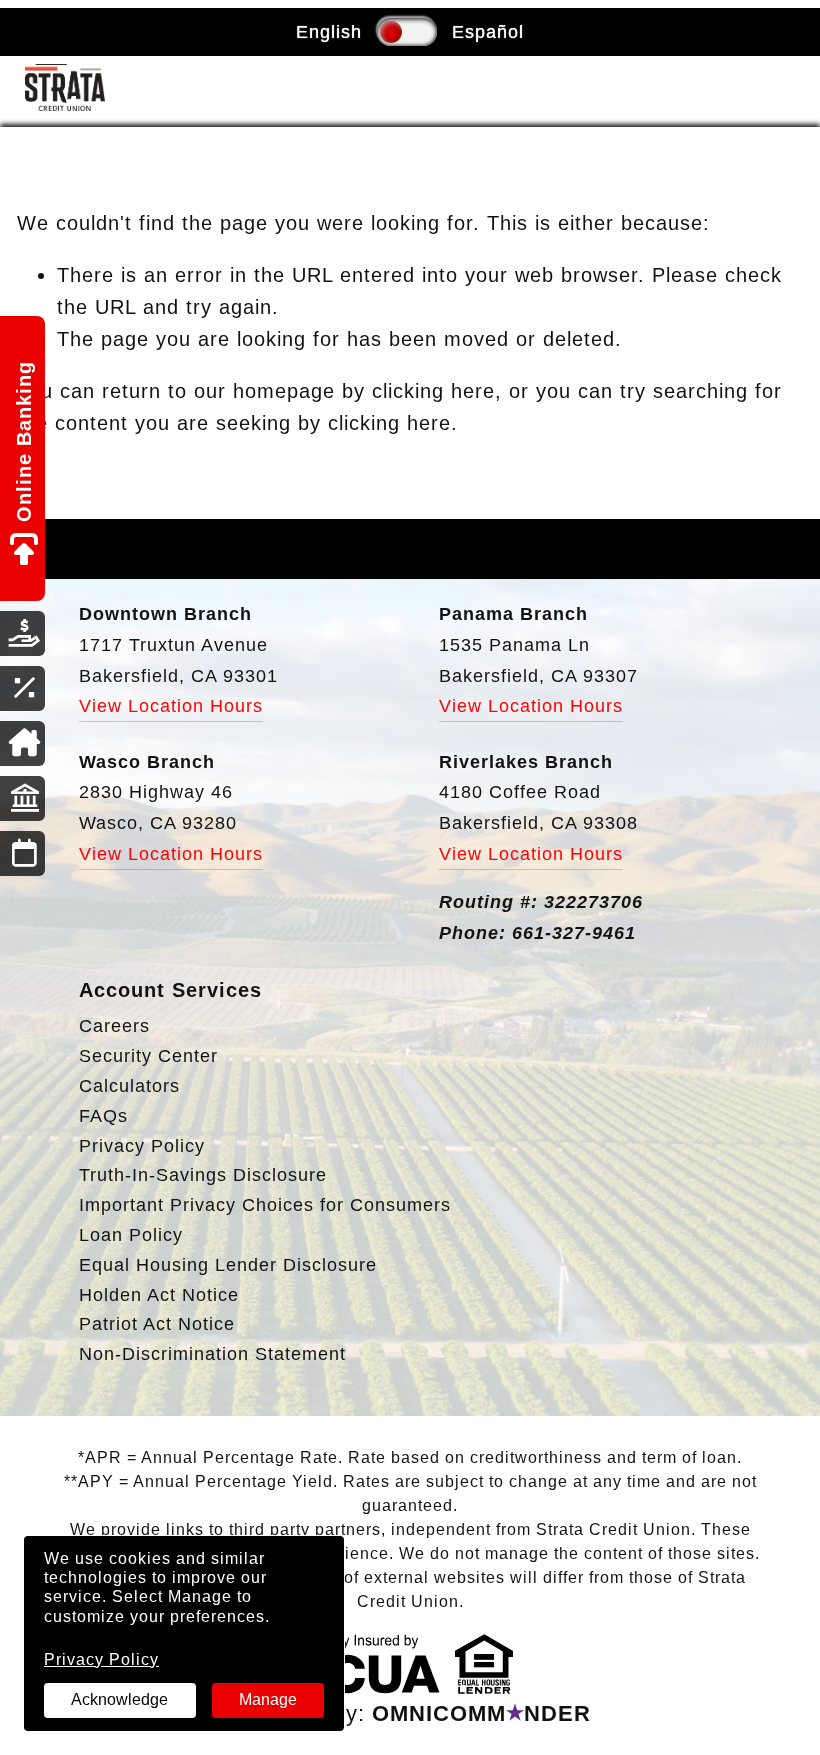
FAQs (103, 1116)
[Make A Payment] (22, 633)
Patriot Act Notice (157, 1324)
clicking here (433, 391)
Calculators (129, 1086)
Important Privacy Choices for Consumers (265, 1205)
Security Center (148, 1056)
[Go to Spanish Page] (391, 32)
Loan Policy (131, 1235)
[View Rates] (22, 688)
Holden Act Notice (159, 1295)
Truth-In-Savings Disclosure (203, 1175)
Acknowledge (119, 1699)
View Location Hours (171, 706)
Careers (114, 1026)
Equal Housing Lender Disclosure (228, 1265)
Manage (268, 1699)
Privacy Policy (101, 1659)
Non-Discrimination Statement (212, 1354)
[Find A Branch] (22, 798)
